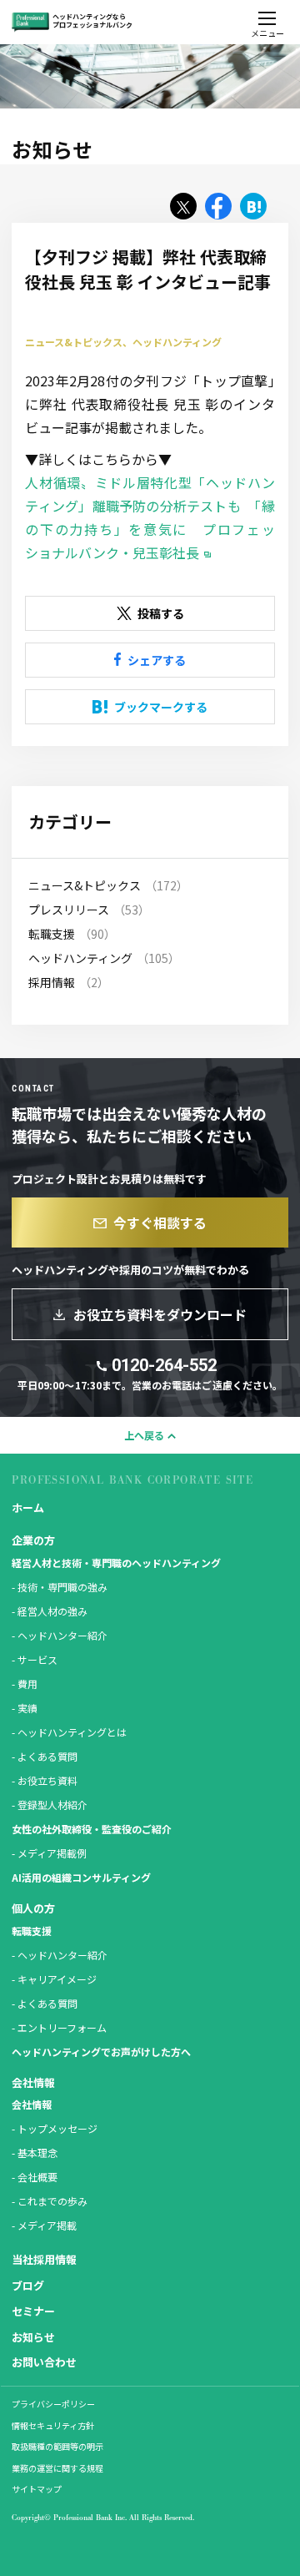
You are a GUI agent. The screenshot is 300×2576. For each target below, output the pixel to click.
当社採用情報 (44, 2259)
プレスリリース (69, 910)
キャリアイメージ (57, 1979)
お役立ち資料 (47, 1780)
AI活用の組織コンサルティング (81, 1877)
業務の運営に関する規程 (57, 2468)
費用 (27, 1684)
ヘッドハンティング (80, 958)
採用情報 (52, 982)
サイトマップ (37, 2489)
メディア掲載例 (52, 1853)
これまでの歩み (52, 2201)
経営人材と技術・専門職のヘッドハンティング (116, 1563)
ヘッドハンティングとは (72, 1732)
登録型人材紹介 (52, 1805)
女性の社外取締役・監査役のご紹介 (92, 1829)
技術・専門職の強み (62, 1587)
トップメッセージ (57, 2128)
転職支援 (52, 934)
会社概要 (37, 2177)
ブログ (28, 2285)
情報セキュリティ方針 (53, 2425)
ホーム (28, 1507)
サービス (37, 1659)
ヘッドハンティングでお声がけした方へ (101, 2052)
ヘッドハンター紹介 (62, 1635)
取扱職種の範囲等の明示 (57, 2446)
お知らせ (33, 2337)
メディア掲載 (47, 2225)
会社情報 (32, 2104)
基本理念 (37, 2153)
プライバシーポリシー (53, 2404)
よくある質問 (47, 1756)
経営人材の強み (52, 1611)
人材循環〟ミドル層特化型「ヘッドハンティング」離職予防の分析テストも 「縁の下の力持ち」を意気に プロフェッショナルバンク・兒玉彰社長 (150, 517)
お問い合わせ (44, 2362)
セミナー (33, 2311)
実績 (27, 1708)
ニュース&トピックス (85, 885)
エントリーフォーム (62, 2027)
